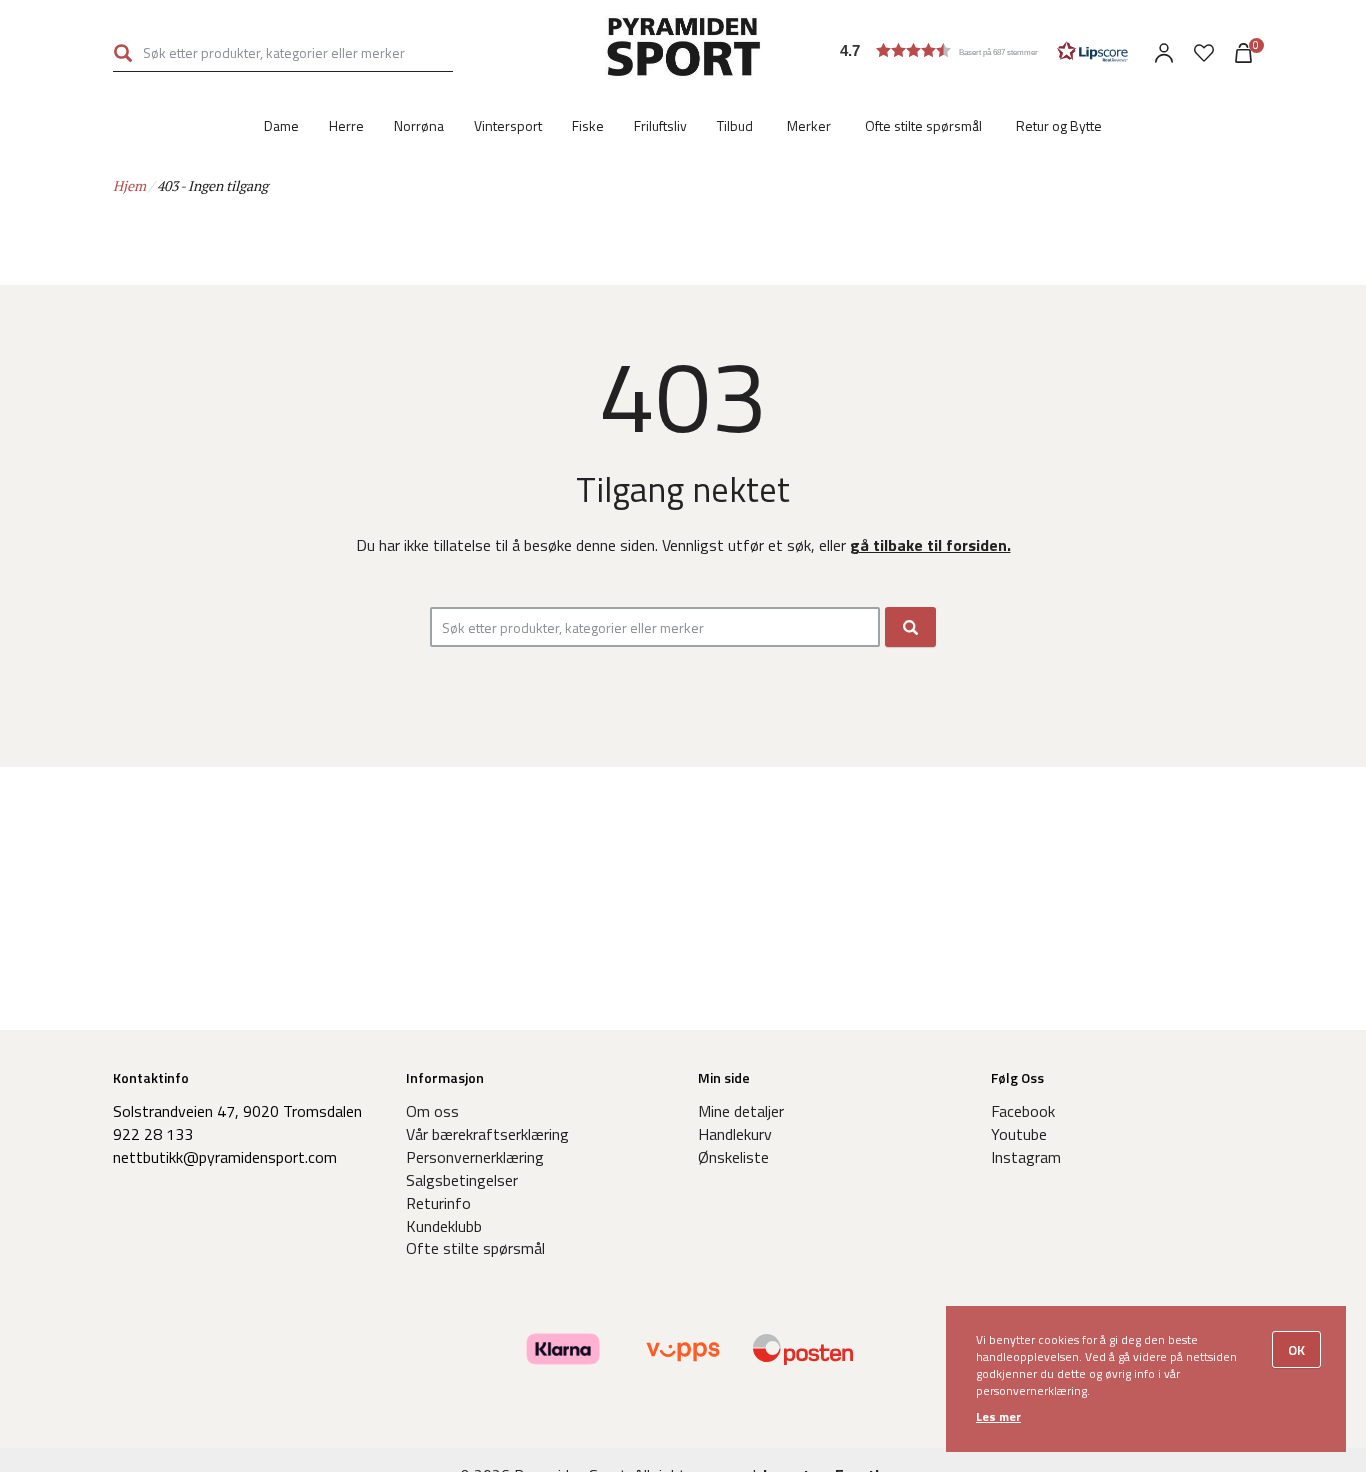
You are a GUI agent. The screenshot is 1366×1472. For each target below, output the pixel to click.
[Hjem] (683, 50)
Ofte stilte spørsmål (923, 125)
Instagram (1026, 1157)
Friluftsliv (660, 125)
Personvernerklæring (475, 1157)
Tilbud (735, 125)
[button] (984, 50)
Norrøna (419, 125)
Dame (281, 125)
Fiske (588, 125)
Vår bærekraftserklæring (487, 1134)
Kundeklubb (444, 1226)
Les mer (998, 1416)
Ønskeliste (733, 1157)
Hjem (129, 185)
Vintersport (508, 125)
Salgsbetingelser (462, 1180)
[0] (1204, 53)
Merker (809, 125)
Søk (123, 52)
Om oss (432, 1111)
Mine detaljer (741, 1111)
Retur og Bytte (1059, 125)
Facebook (1023, 1111)
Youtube (1019, 1134)
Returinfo (438, 1203)
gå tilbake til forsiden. (930, 545)
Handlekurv (735, 1134)
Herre (346, 125)
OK (1296, 1349)
